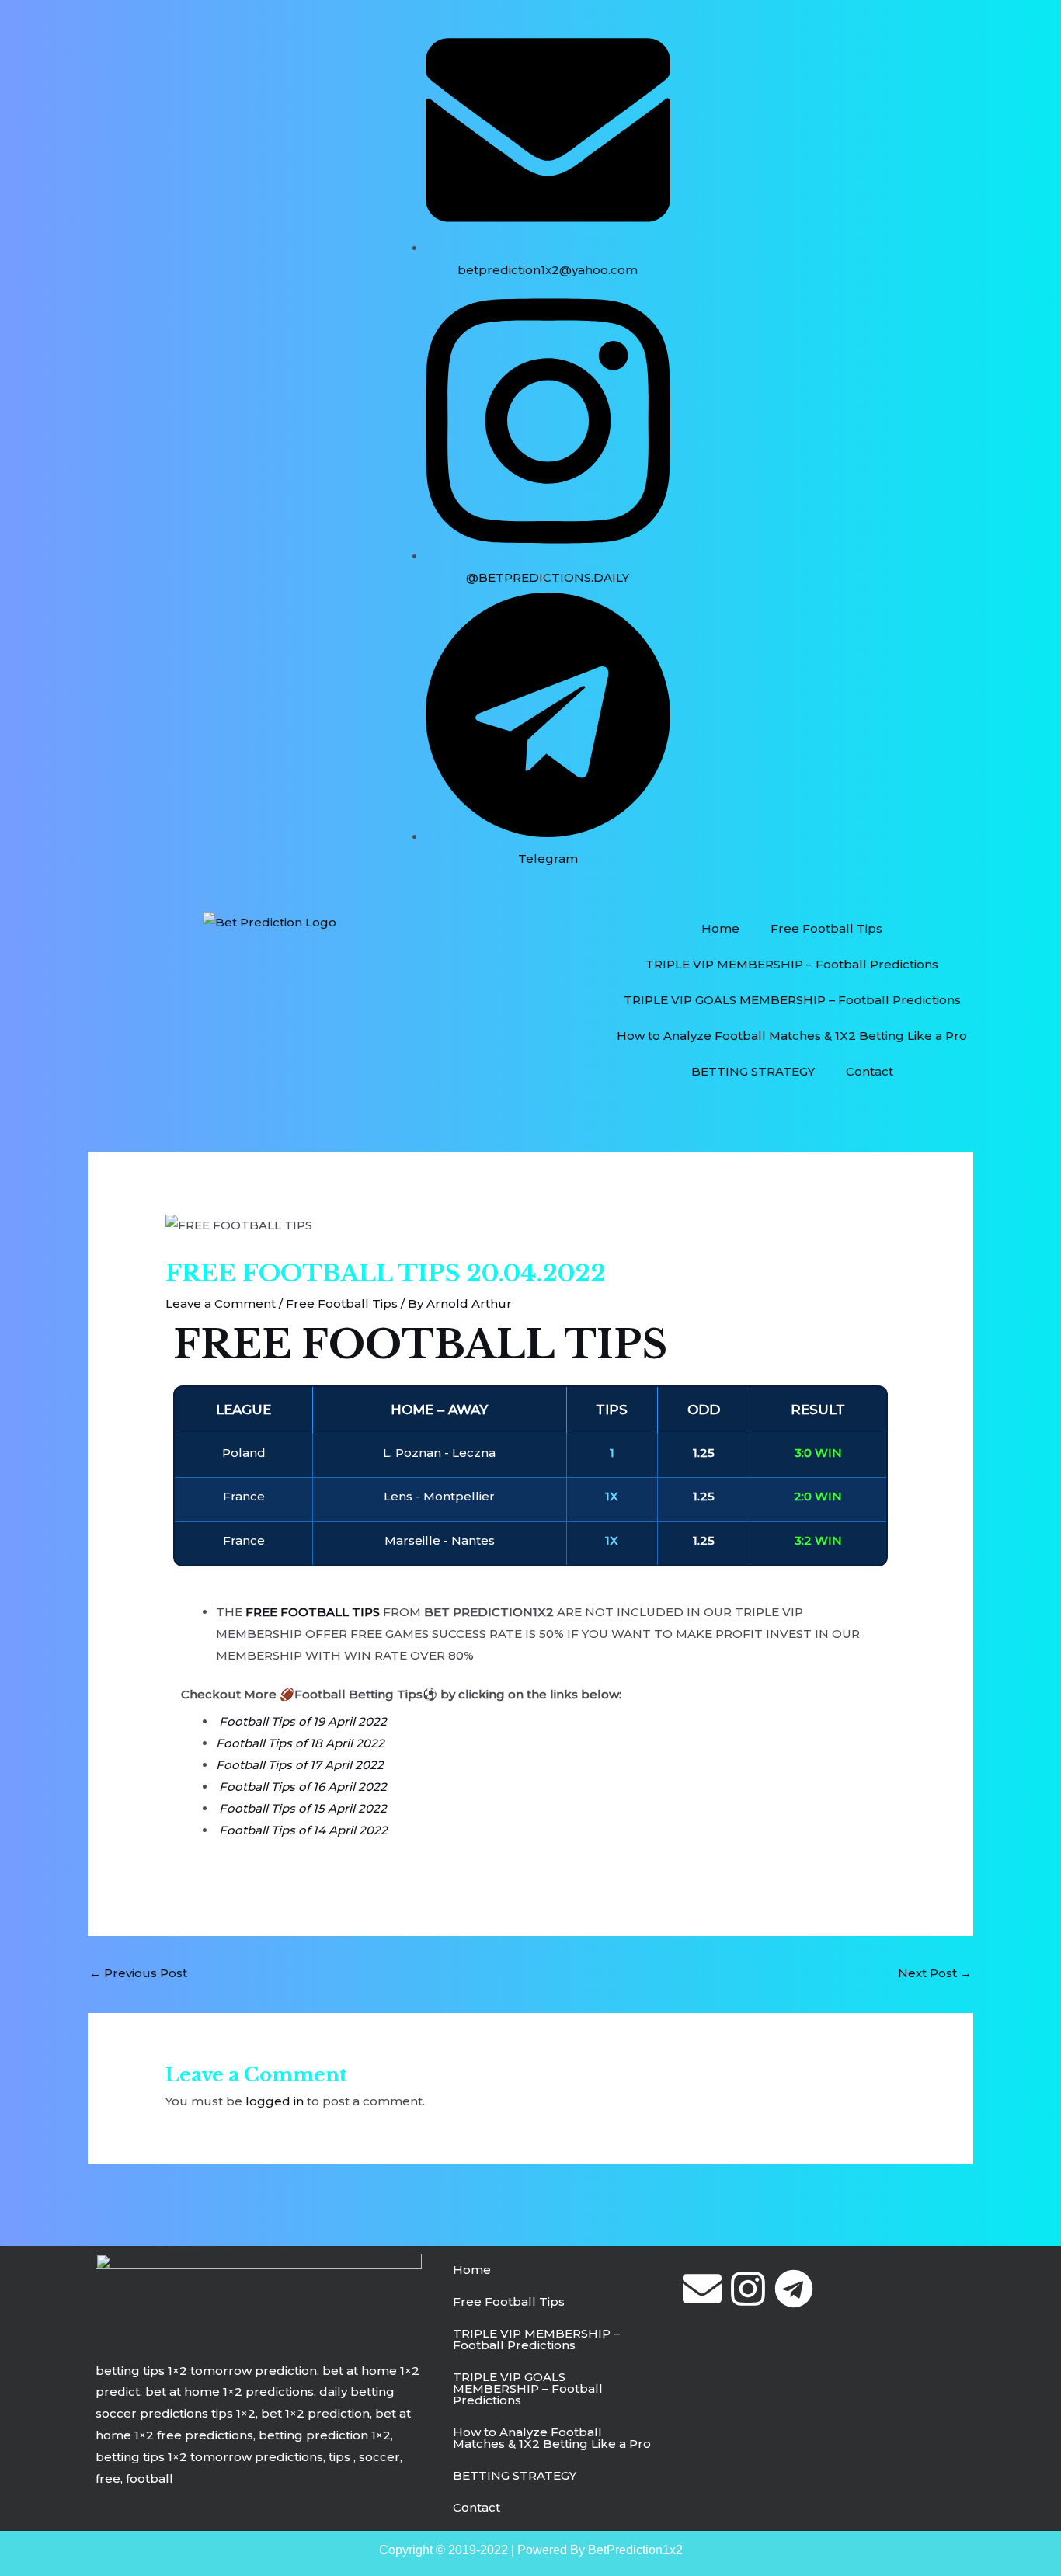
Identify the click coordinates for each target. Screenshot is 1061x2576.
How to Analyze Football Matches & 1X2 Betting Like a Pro (792, 1036)
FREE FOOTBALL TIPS (420, 1345)
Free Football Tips (826, 928)
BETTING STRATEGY (753, 1071)
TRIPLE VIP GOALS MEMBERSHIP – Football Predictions (792, 1000)
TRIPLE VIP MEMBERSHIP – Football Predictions (792, 964)
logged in (275, 2101)
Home (720, 928)
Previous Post (138, 1973)
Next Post (935, 1973)
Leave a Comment (221, 1304)
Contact (870, 1071)
